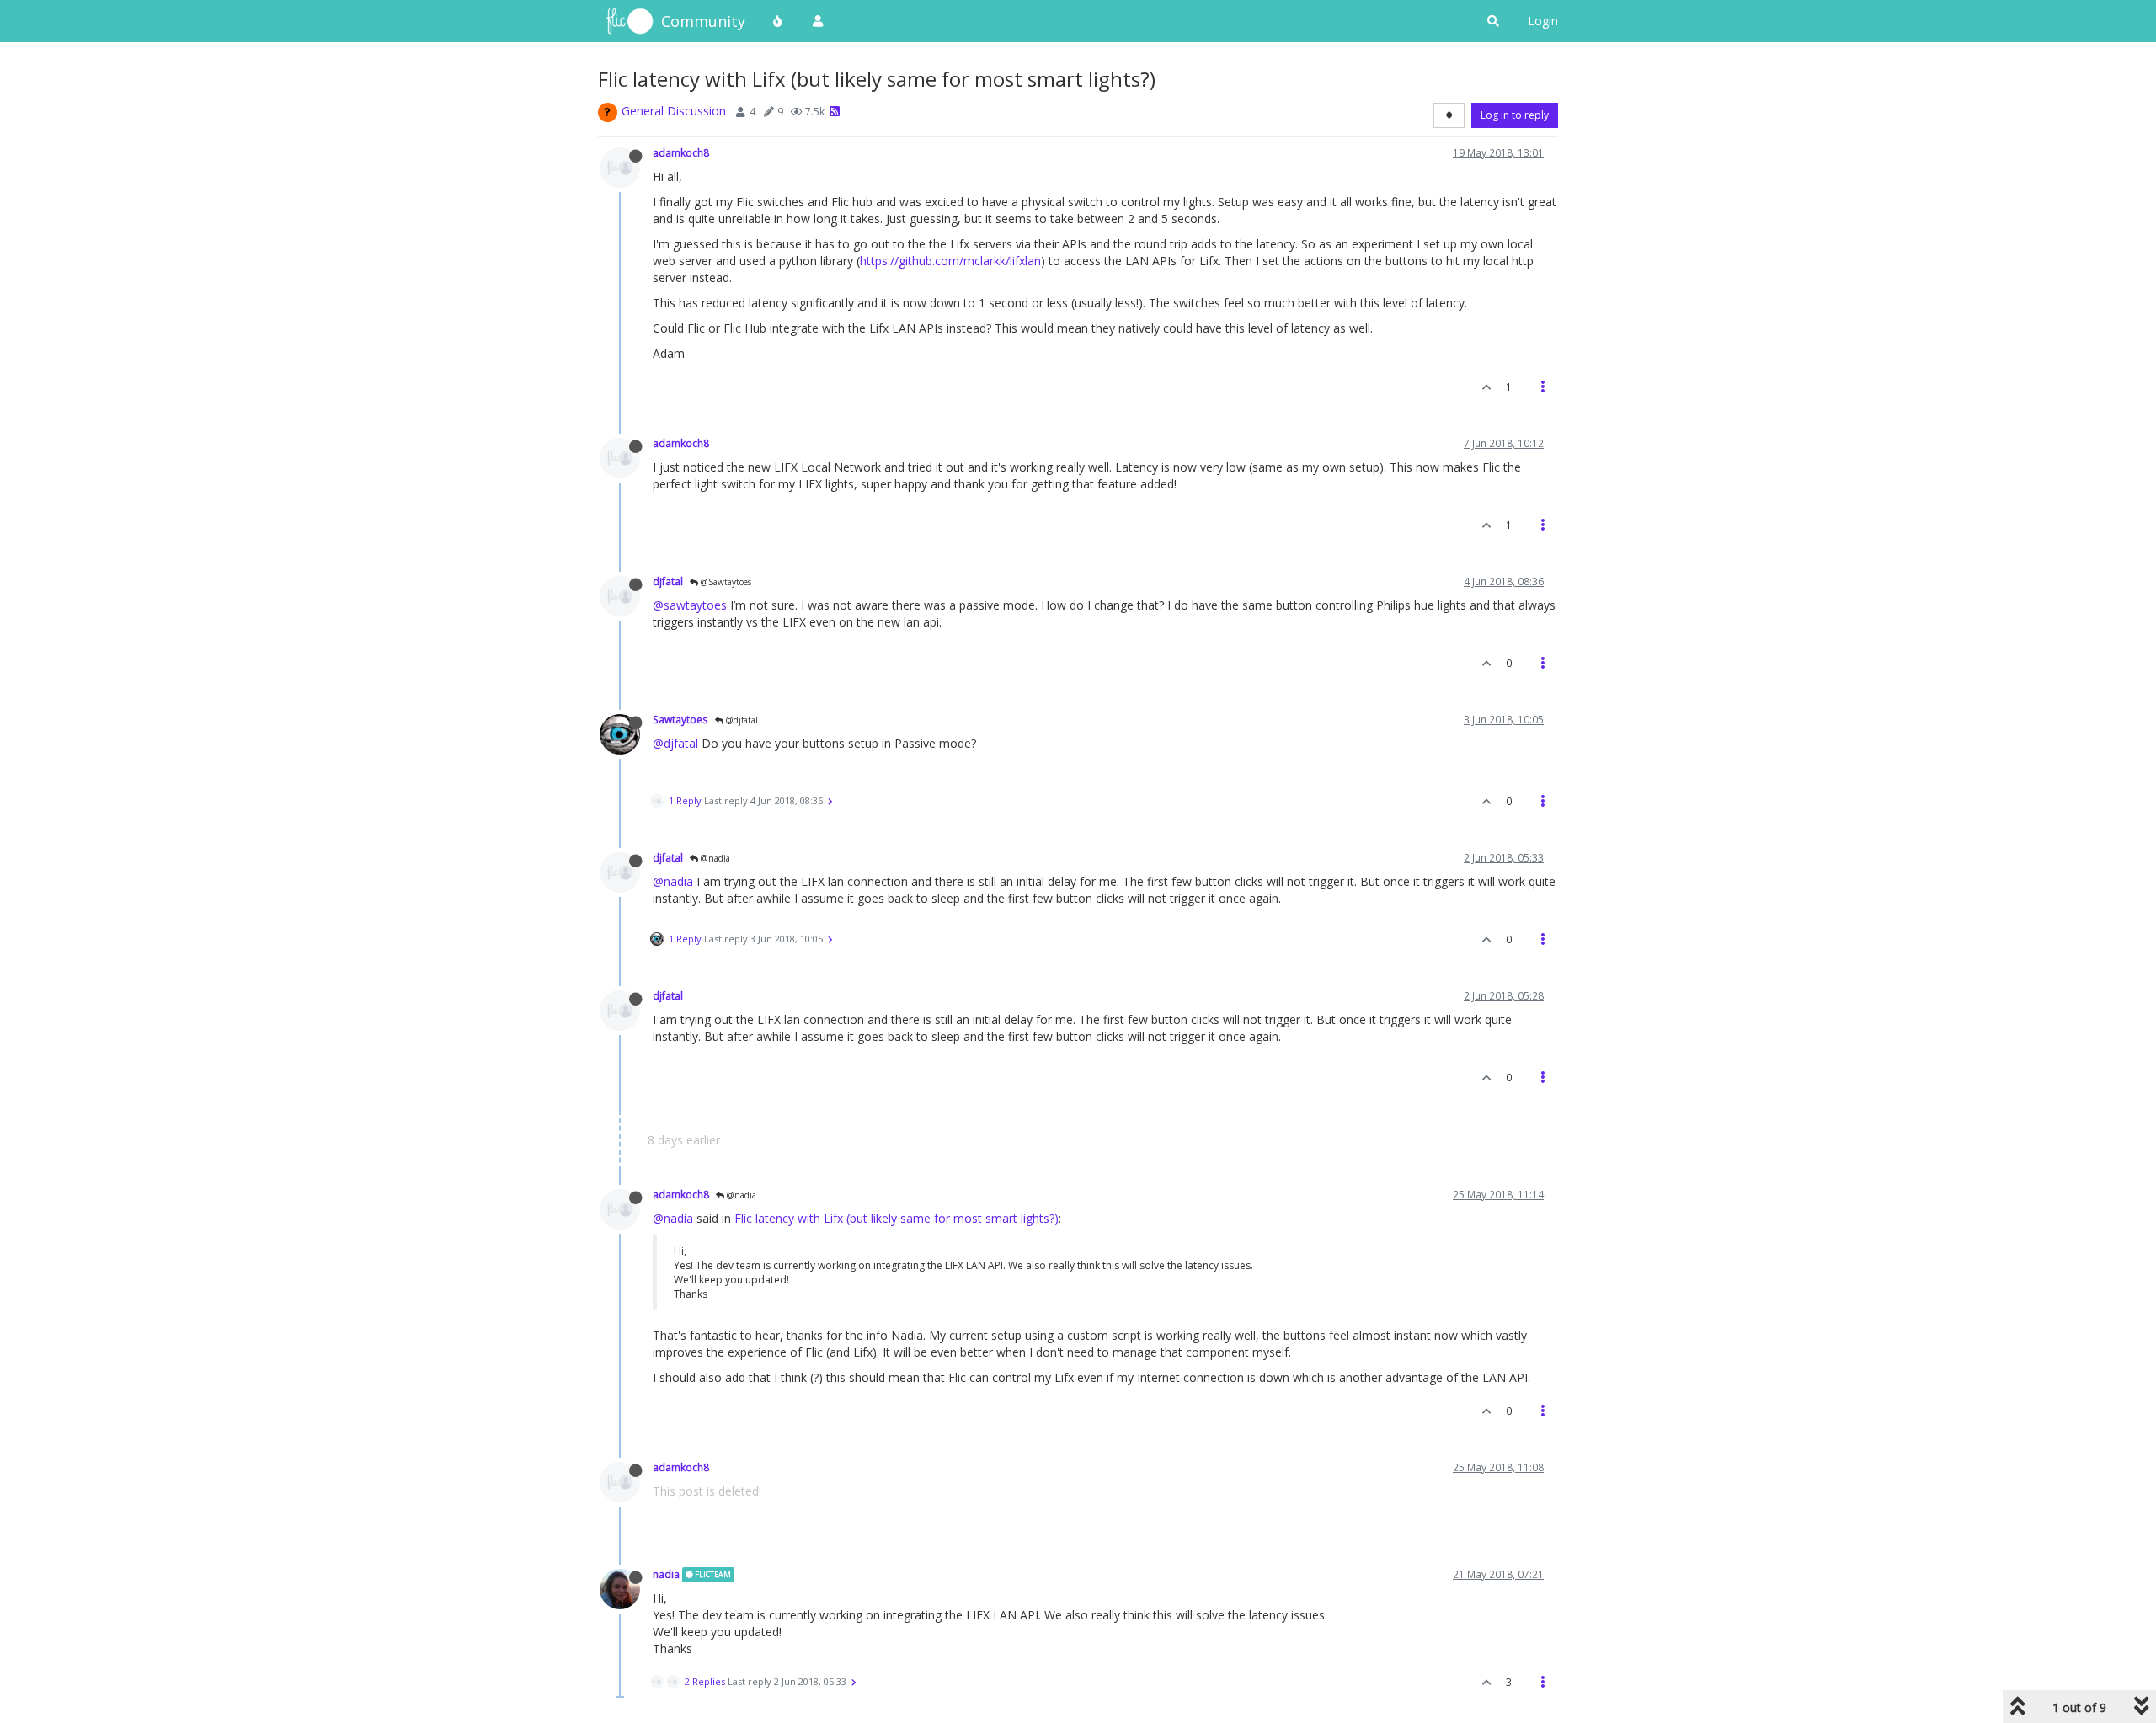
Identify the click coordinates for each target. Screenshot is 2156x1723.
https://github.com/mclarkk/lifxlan (950, 261)
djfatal (668, 581)
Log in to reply (1515, 115)
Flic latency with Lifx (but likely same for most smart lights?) (897, 1218)
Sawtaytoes (680, 719)
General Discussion (674, 111)
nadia (666, 1574)
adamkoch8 (681, 152)
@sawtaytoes (690, 605)
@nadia (714, 858)
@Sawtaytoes (725, 582)
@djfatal (741, 720)
